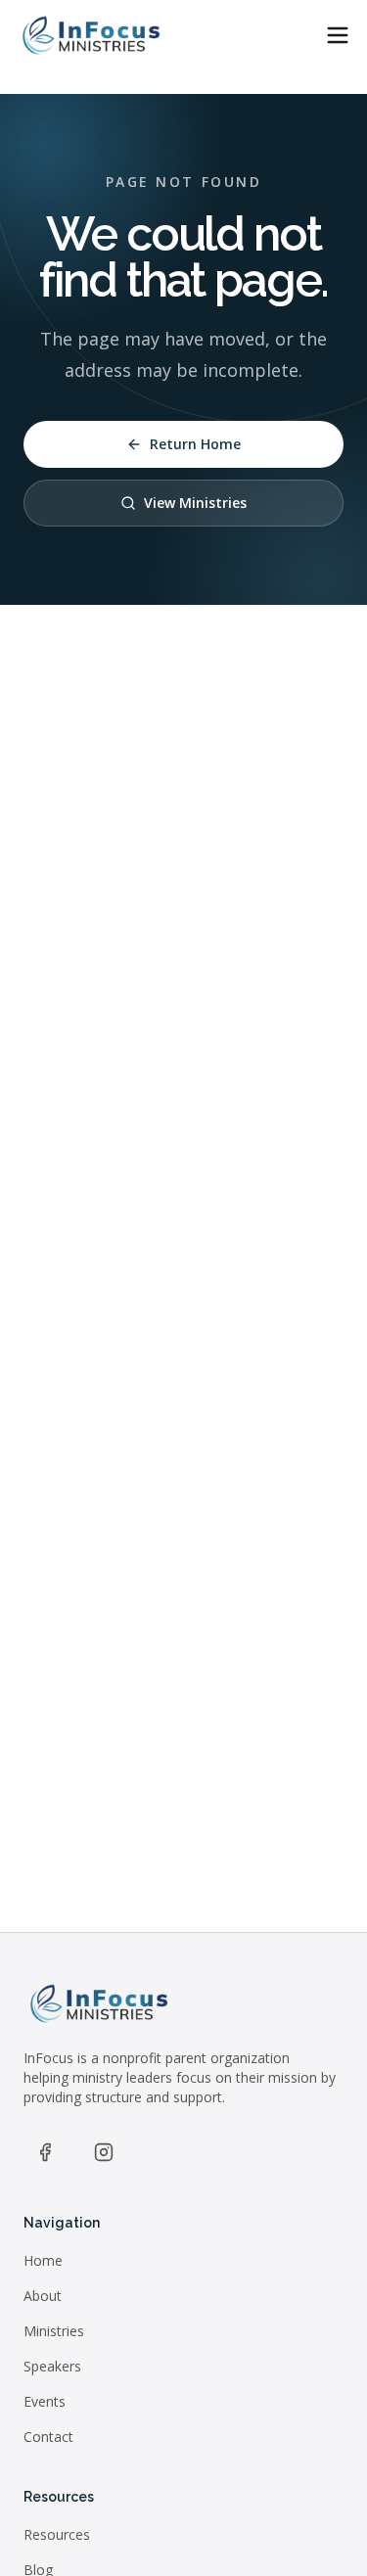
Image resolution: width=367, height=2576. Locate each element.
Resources (57, 2534)
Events (45, 2401)
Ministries (54, 2331)
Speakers (52, 2366)
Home (43, 2260)
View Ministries (195, 503)
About (43, 2296)
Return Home (195, 444)
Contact (48, 2437)
